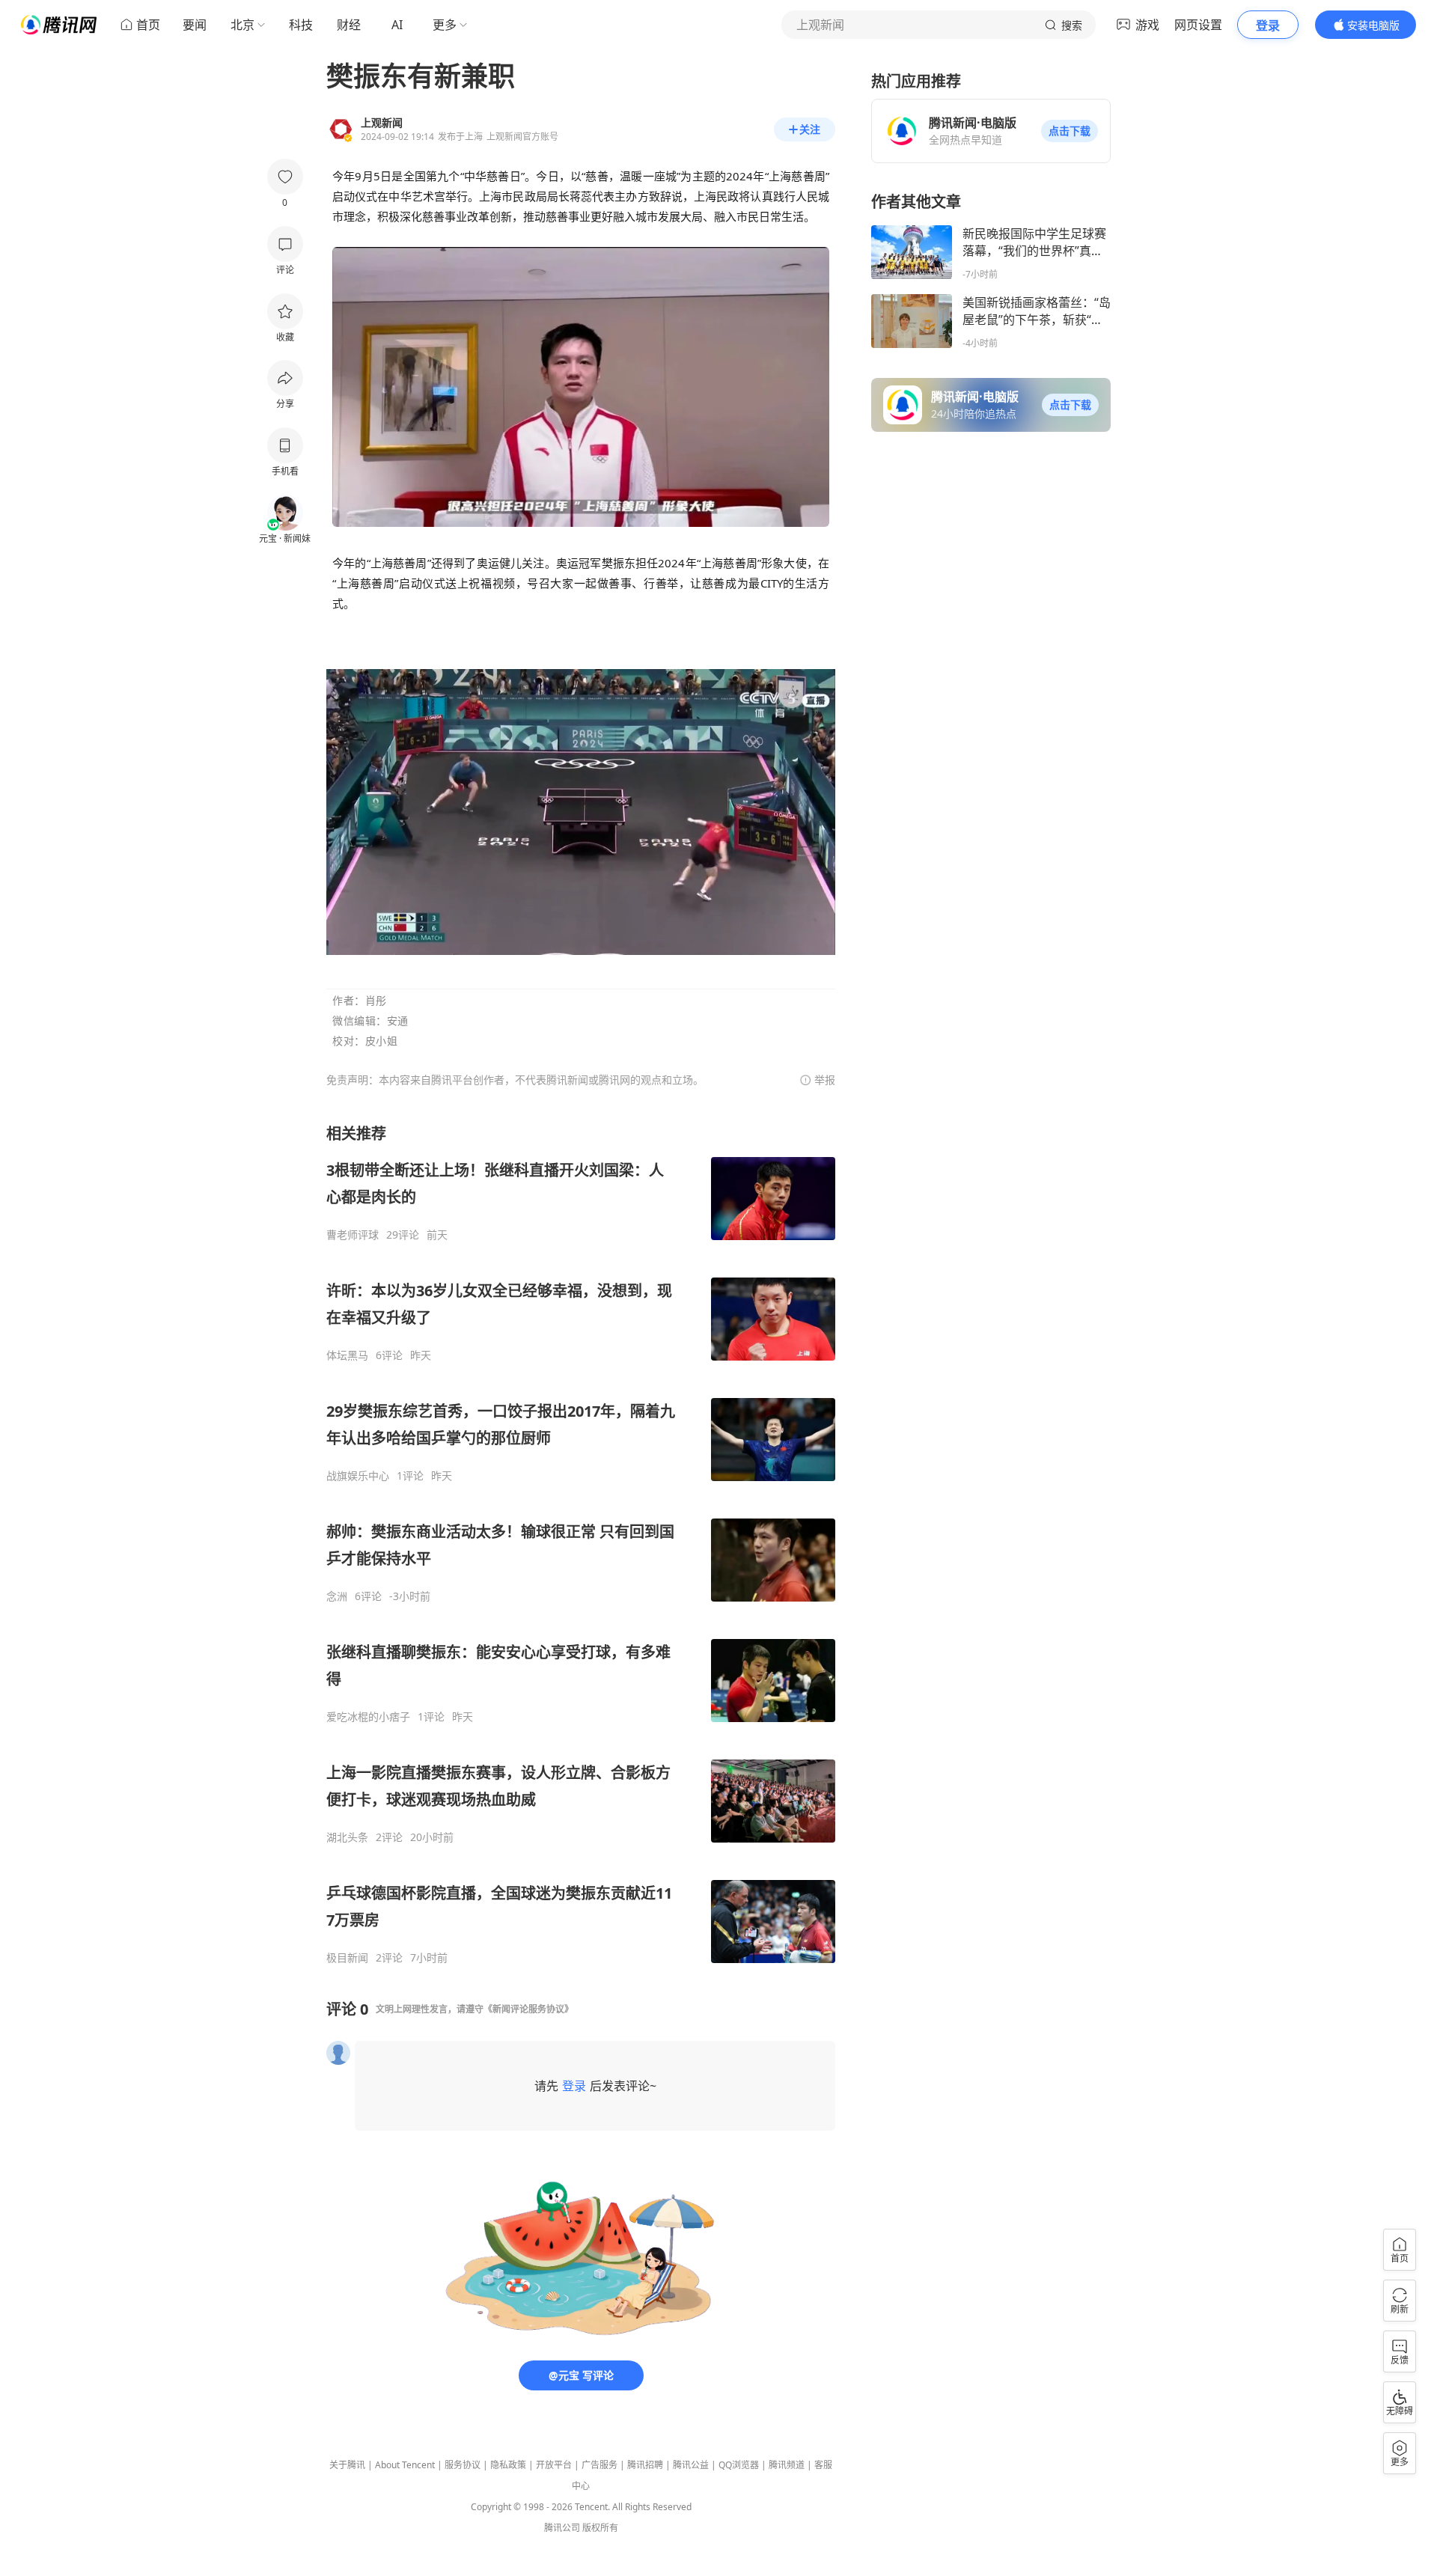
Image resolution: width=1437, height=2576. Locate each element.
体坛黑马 (347, 1355)
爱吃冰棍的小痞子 (368, 1717)
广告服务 (599, 2465)
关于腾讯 (347, 2465)
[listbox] (581, 1544)
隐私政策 (508, 2465)
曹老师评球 (353, 1235)
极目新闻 (347, 1958)
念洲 (337, 1596)
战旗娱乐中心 (358, 1476)
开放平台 (554, 2465)
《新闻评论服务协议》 (528, 2009)
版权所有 (600, 2528)
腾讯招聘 (645, 2465)
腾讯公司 (562, 2528)
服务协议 (463, 2465)
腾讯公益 (691, 2465)
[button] (1070, 131)
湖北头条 (347, 1837)
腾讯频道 (787, 2465)
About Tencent (405, 2465)
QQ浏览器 (739, 2465)
